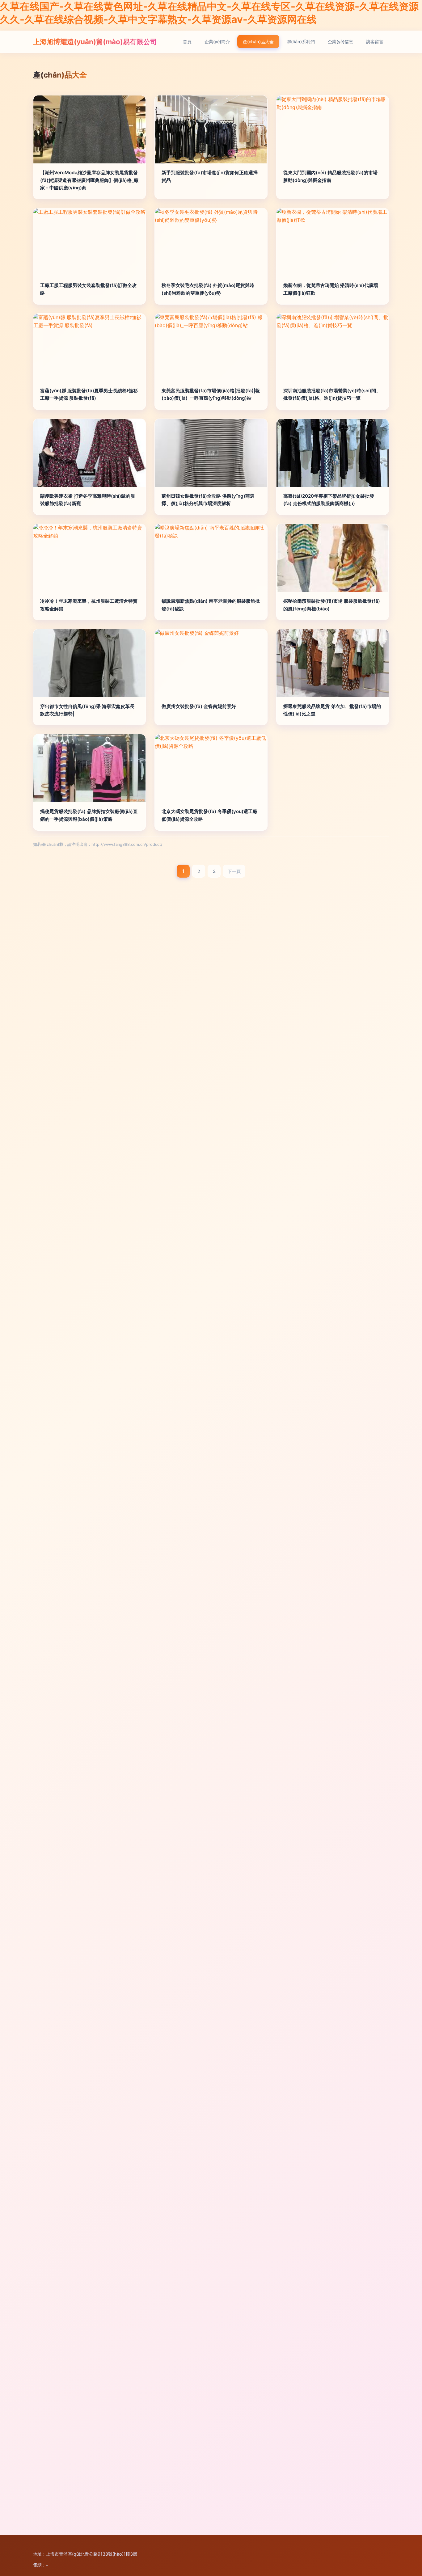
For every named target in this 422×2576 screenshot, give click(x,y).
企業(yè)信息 (340, 42)
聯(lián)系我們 (301, 42)
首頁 (187, 42)
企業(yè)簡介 (217, 42)
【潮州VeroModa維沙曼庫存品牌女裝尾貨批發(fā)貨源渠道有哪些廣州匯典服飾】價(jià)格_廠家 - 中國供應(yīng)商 (89, 180)
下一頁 (234, 871)
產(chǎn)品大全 (258, 42)
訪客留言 (375, 42)
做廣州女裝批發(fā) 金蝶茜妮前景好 (199, 706)
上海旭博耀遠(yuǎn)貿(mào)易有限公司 (95, 42)
